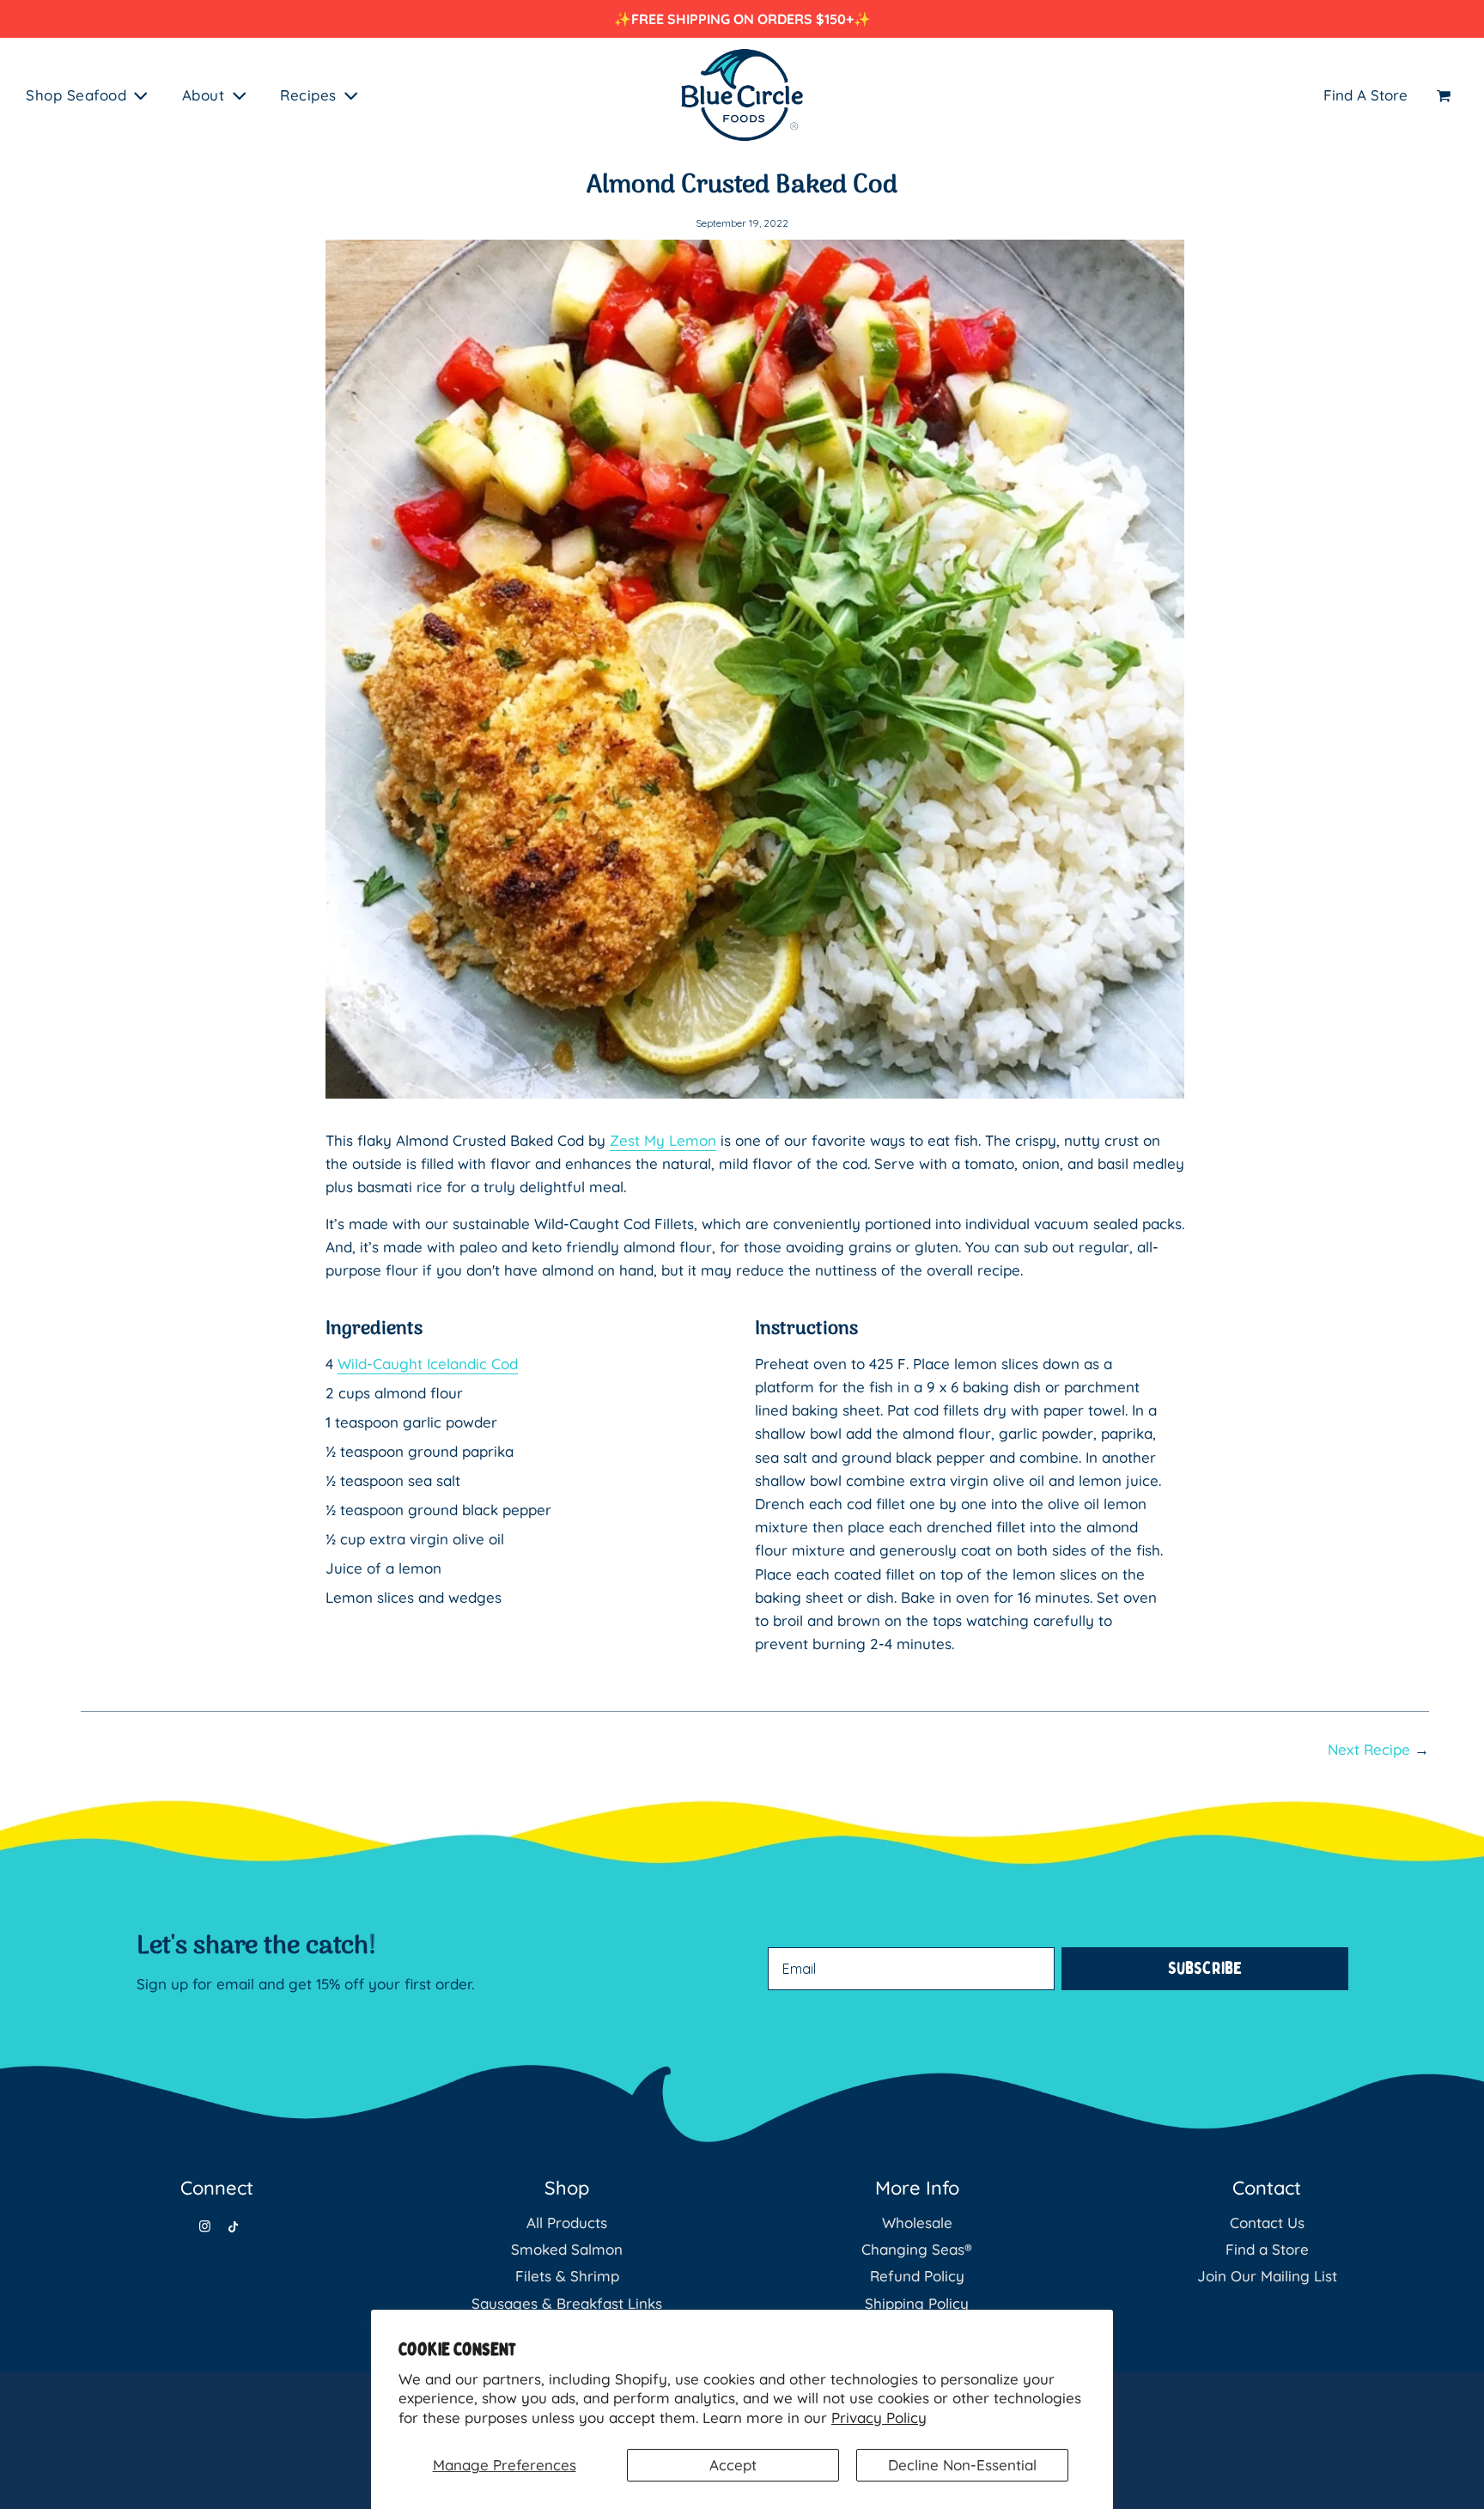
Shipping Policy (917, 2303)
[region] (742, 19)
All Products (567, 2223)
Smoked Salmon (567, 2249)
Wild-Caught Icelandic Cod (428, 1364)
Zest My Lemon (663, 1140)
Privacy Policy (879, 2418)
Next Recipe (1369, 1749)
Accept (733, 2465)
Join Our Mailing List (1267, 2276)
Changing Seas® (917, 2249)
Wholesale (917, 2223)
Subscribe (1205, 1968)
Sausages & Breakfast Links (567, 2303)
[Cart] (1446, 95)
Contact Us (1267, 2223)
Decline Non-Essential (962, 2465)
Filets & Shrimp (567, 2276)
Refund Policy (917, 2276)
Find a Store (1267, 2249)
